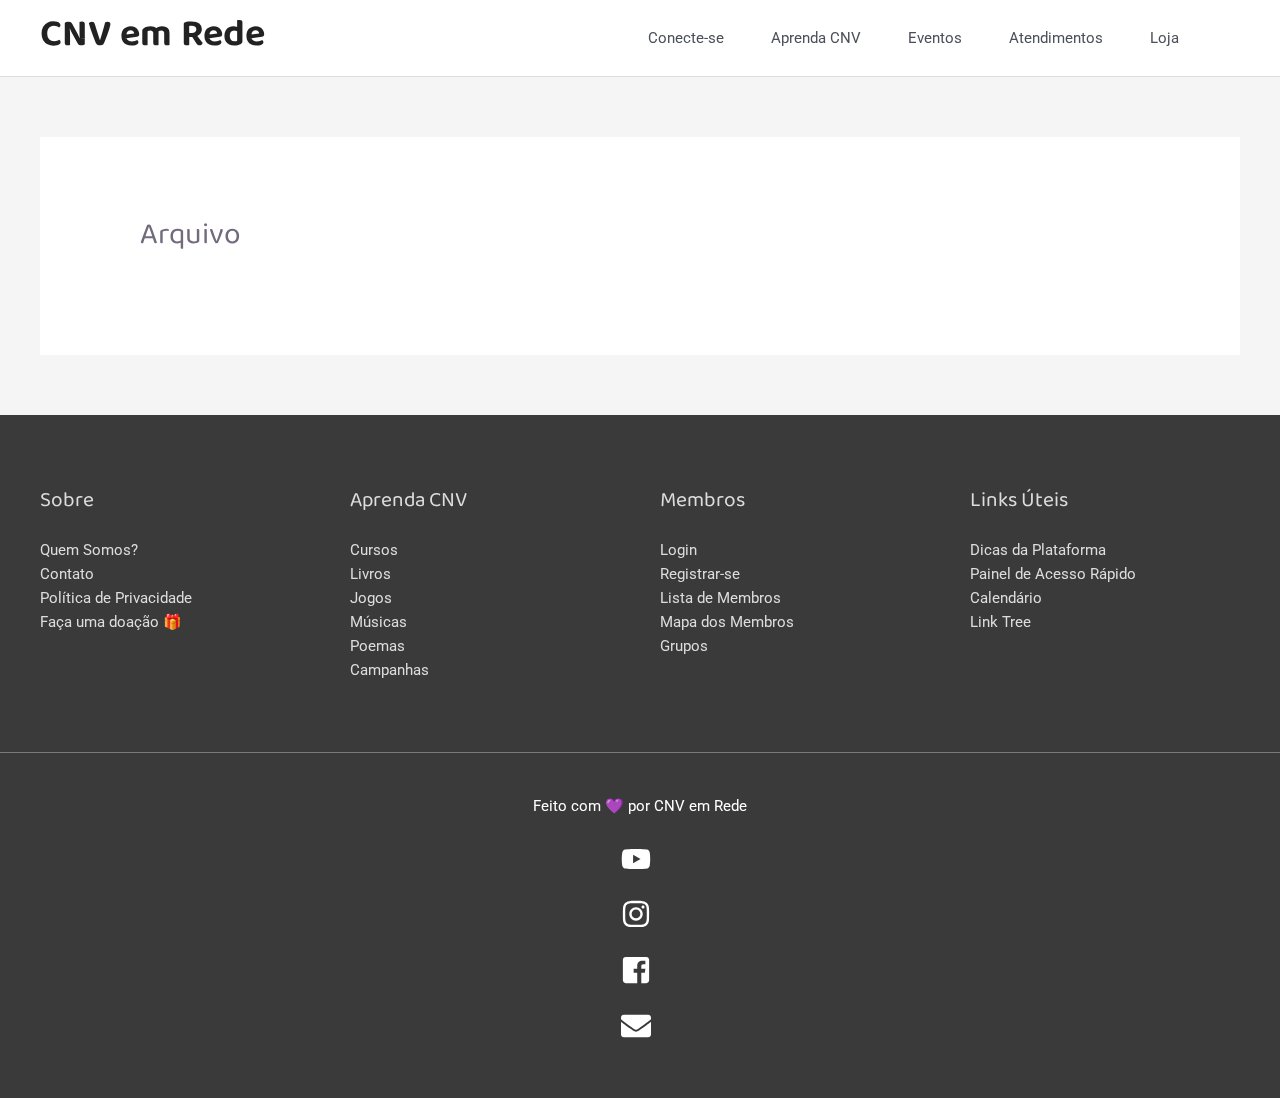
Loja (1164, 38)
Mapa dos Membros (727, 622)
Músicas (378, 622)
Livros (370, 574)
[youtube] (640, 869)
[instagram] (640, 924)
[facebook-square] (640, 980)
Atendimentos (1056, 38)
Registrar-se (700, 574)
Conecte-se (686, 38)
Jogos (371, 598)
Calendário (1006, 598)
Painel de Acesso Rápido (1053, 574)
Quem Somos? (89, 550)
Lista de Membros (720, 598)
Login (678, 550)
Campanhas (389, 670)
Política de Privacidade (116, 598)
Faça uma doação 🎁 (111, 622)
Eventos (935, 38)
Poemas (377, 646)
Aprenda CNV (816, 38)
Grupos (684, 646)
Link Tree (1000, 622)
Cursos (374, 550)
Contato (67, 574)
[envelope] (640, 1036)
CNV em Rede (152, 37)
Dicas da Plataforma (1038, 550)
